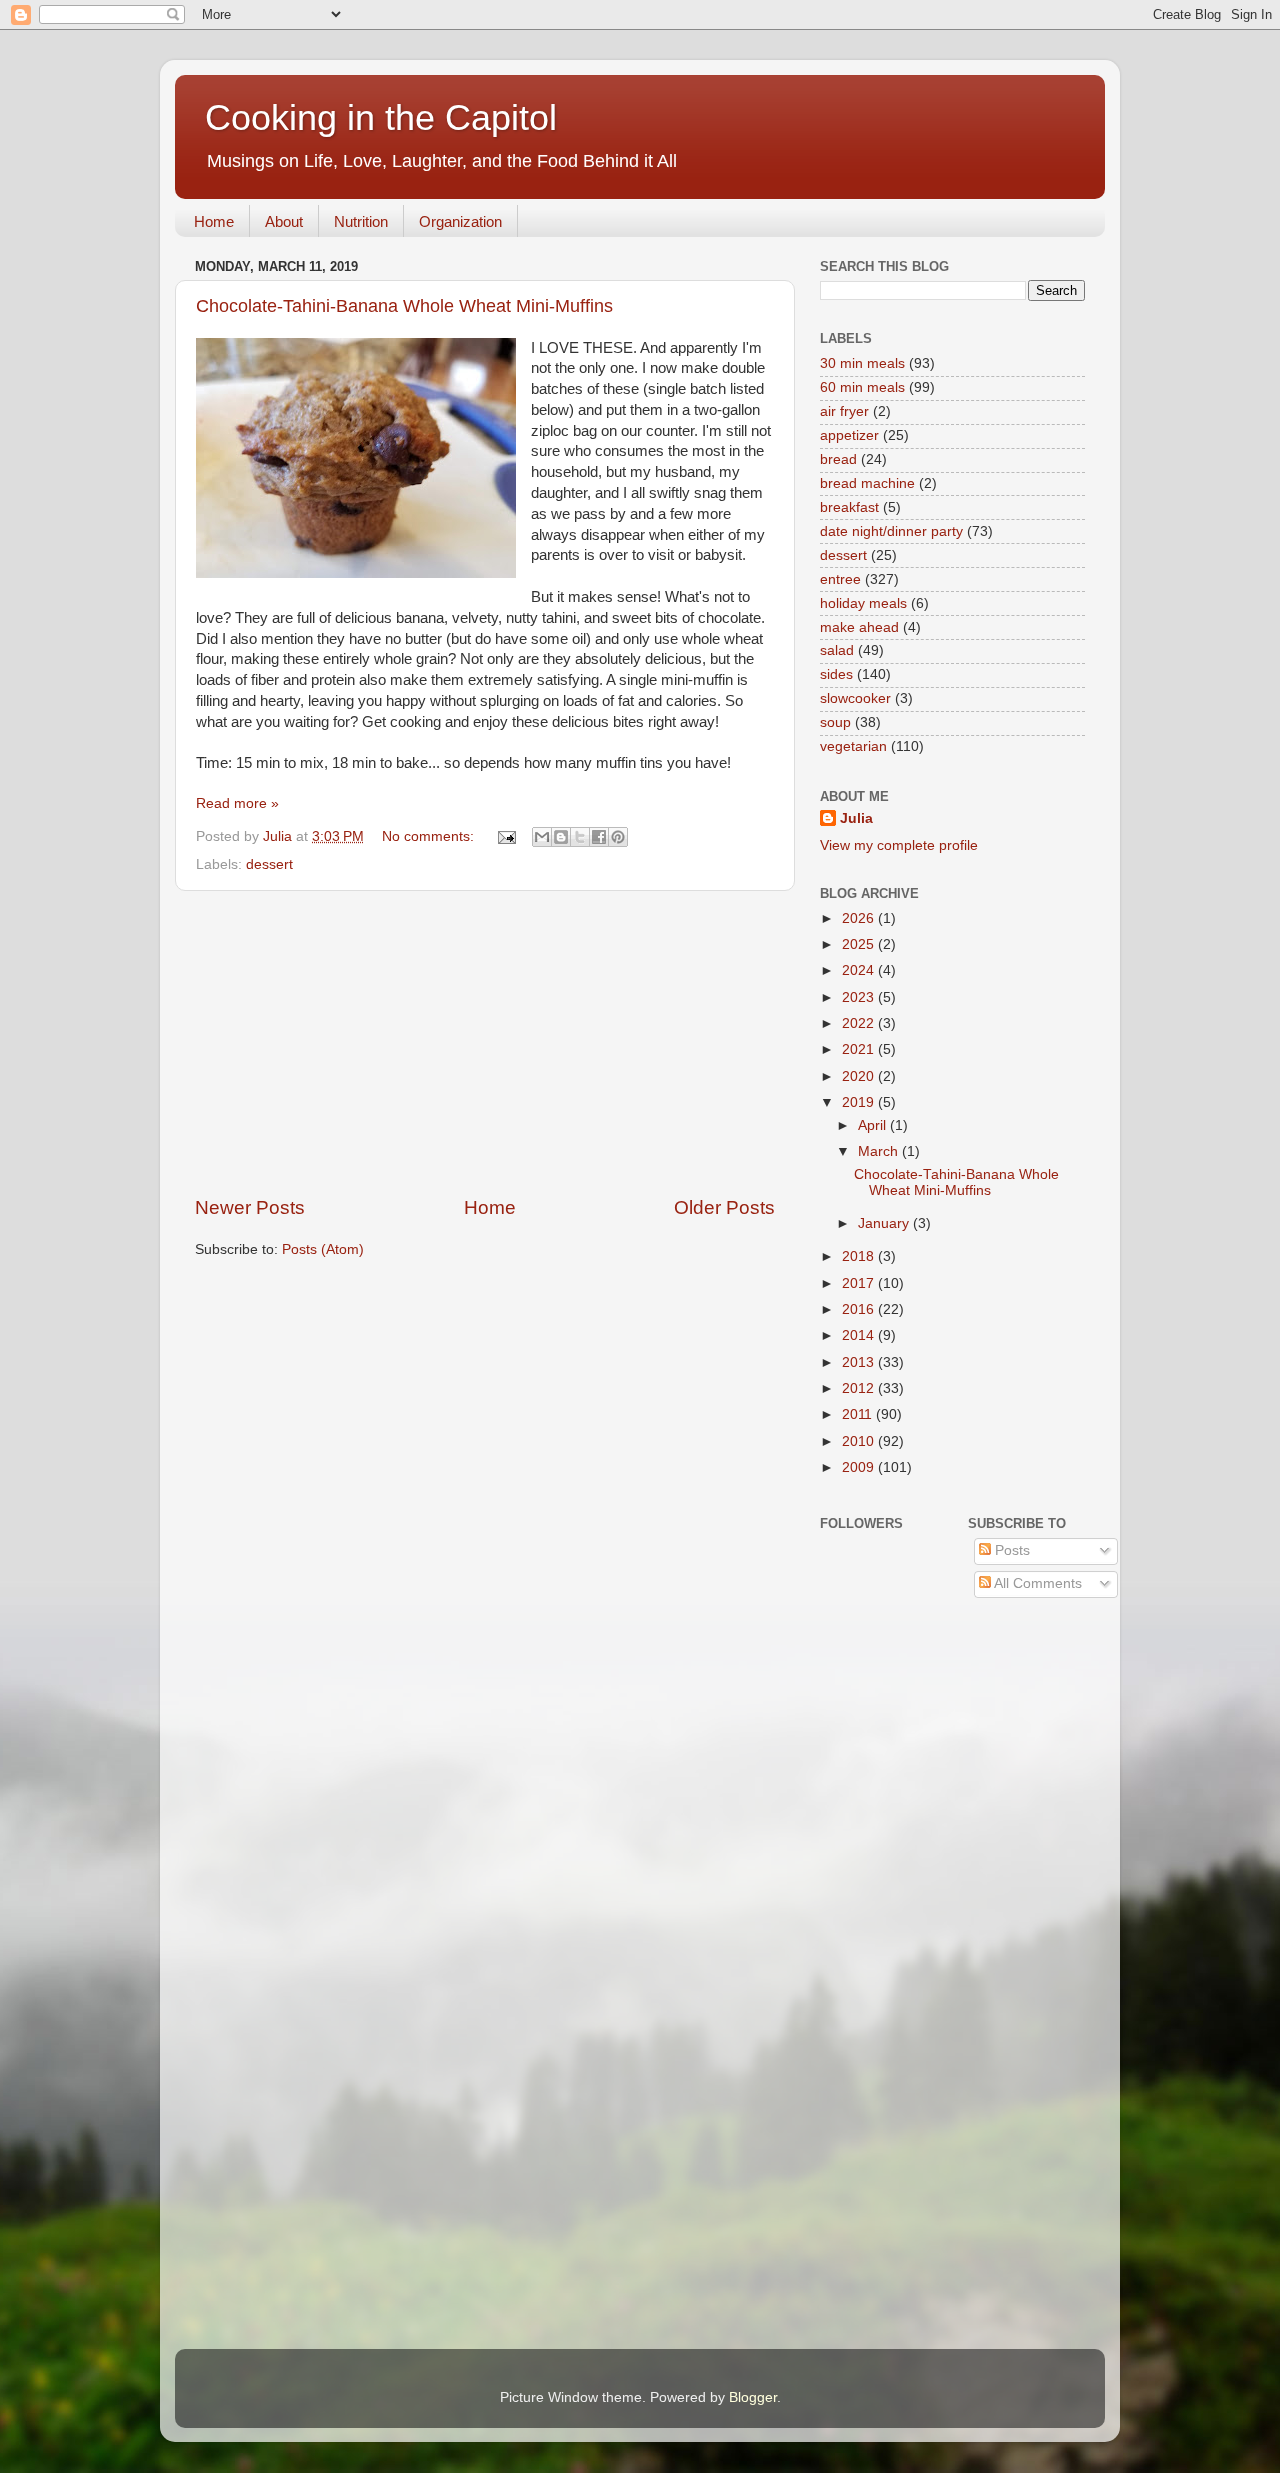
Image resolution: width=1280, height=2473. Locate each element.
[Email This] (542, 837)
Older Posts (724, 1207)
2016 (860, 1309)
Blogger (753, 2397)
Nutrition (361, 221)
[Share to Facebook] (599, 837)
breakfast (849, 507)
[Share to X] (580, 837)
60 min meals (862, 387)
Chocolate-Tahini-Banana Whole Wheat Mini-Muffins (404, 306)
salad (837, 650)
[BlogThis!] (561, 837)
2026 (860, 918)
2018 (860, 1256)
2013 (860, 1362)
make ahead (859, 627)
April (874, 1125)
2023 (860, 997)
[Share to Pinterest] (618, 837)
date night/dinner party (891, 531)
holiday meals (863, 603)
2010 (860, 1441)
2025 (860, 944)
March (880, 1151)
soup (835, 722)
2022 (860, 1023)
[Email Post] (505, 836)
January (885, 1223)
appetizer (849, 435)
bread (838, 459)
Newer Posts (250, 1207)
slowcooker (855, 698)
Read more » (237, 803)
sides (836, 674)
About (284, 221)
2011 (859, 1414)
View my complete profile (899, 845)
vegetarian (853, 746)
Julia (856, 818)
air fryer (844, 411)
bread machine (867, 483)
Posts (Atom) (323, 1249)
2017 (860, 1283)
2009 (860, 1467)
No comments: (430, 836)
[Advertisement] (485, 1043)
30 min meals (862, 363)
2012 (860, 1388)
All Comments (1036, 1583)
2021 (860, 1049)
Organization (460, 221)
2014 (860, 1335)
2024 (860, 970)
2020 (860, 1076)
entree (840, 579)
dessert (269, 864)
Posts (1010, 1550)
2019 (860, 1102)
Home (214, 221)
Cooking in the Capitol (381, 117)
